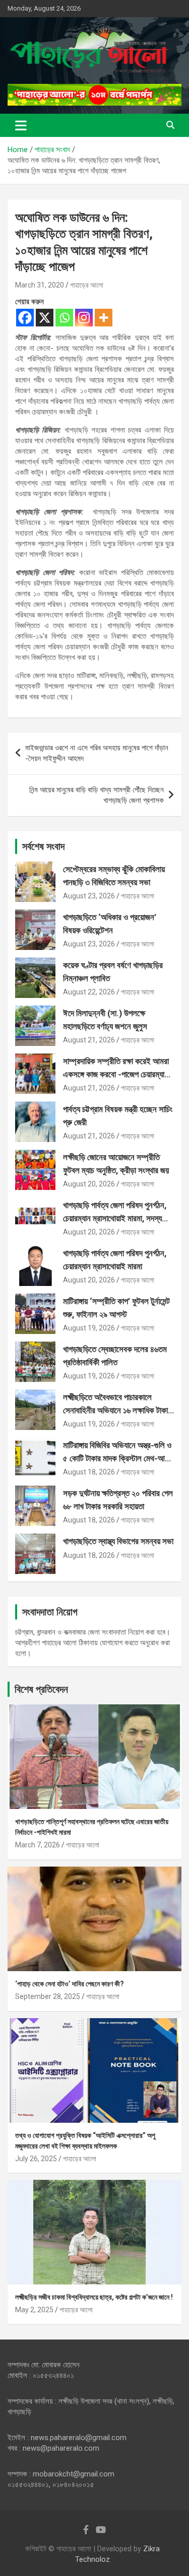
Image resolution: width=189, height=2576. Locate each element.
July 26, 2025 (36, 2159)
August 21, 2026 (89, 1040)
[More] (104, 318)
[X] (45, 318)
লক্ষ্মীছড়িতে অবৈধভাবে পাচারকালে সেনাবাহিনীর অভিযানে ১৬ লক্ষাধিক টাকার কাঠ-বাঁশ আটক (117, 1410)
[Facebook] (25, 318)
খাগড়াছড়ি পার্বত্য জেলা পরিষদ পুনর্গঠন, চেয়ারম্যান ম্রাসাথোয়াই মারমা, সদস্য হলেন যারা (115, 1218)
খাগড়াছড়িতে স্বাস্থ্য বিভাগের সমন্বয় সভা (118, 1541)
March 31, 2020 (40, 285)
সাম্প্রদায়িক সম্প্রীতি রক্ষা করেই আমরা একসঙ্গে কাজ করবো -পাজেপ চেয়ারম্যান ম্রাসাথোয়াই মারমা (116, 1074)
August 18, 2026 (89, 1472)
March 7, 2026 (38, 1845)
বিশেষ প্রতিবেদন (41, 1689)
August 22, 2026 (89, 992)
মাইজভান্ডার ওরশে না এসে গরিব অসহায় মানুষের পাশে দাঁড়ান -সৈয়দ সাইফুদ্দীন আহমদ (97, 753)
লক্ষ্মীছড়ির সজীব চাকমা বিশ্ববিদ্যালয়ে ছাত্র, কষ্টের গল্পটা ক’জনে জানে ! (94, 2297)
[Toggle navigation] (21, 125)
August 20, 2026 (89, 1184)
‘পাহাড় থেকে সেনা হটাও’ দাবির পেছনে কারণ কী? (70, 1984)
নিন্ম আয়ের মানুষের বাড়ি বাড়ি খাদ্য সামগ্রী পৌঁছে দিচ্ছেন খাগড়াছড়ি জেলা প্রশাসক (97, 795)
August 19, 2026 (89, 1328)
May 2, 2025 (34, 2310)
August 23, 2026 (89, 896)
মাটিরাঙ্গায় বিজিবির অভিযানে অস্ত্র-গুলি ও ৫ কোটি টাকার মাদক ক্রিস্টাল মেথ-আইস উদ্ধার (118, 1458)
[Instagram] (84, 318)
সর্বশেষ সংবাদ (43, 846)
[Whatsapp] (64, 318)
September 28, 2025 (48, 1996)
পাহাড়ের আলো (87, 285)
